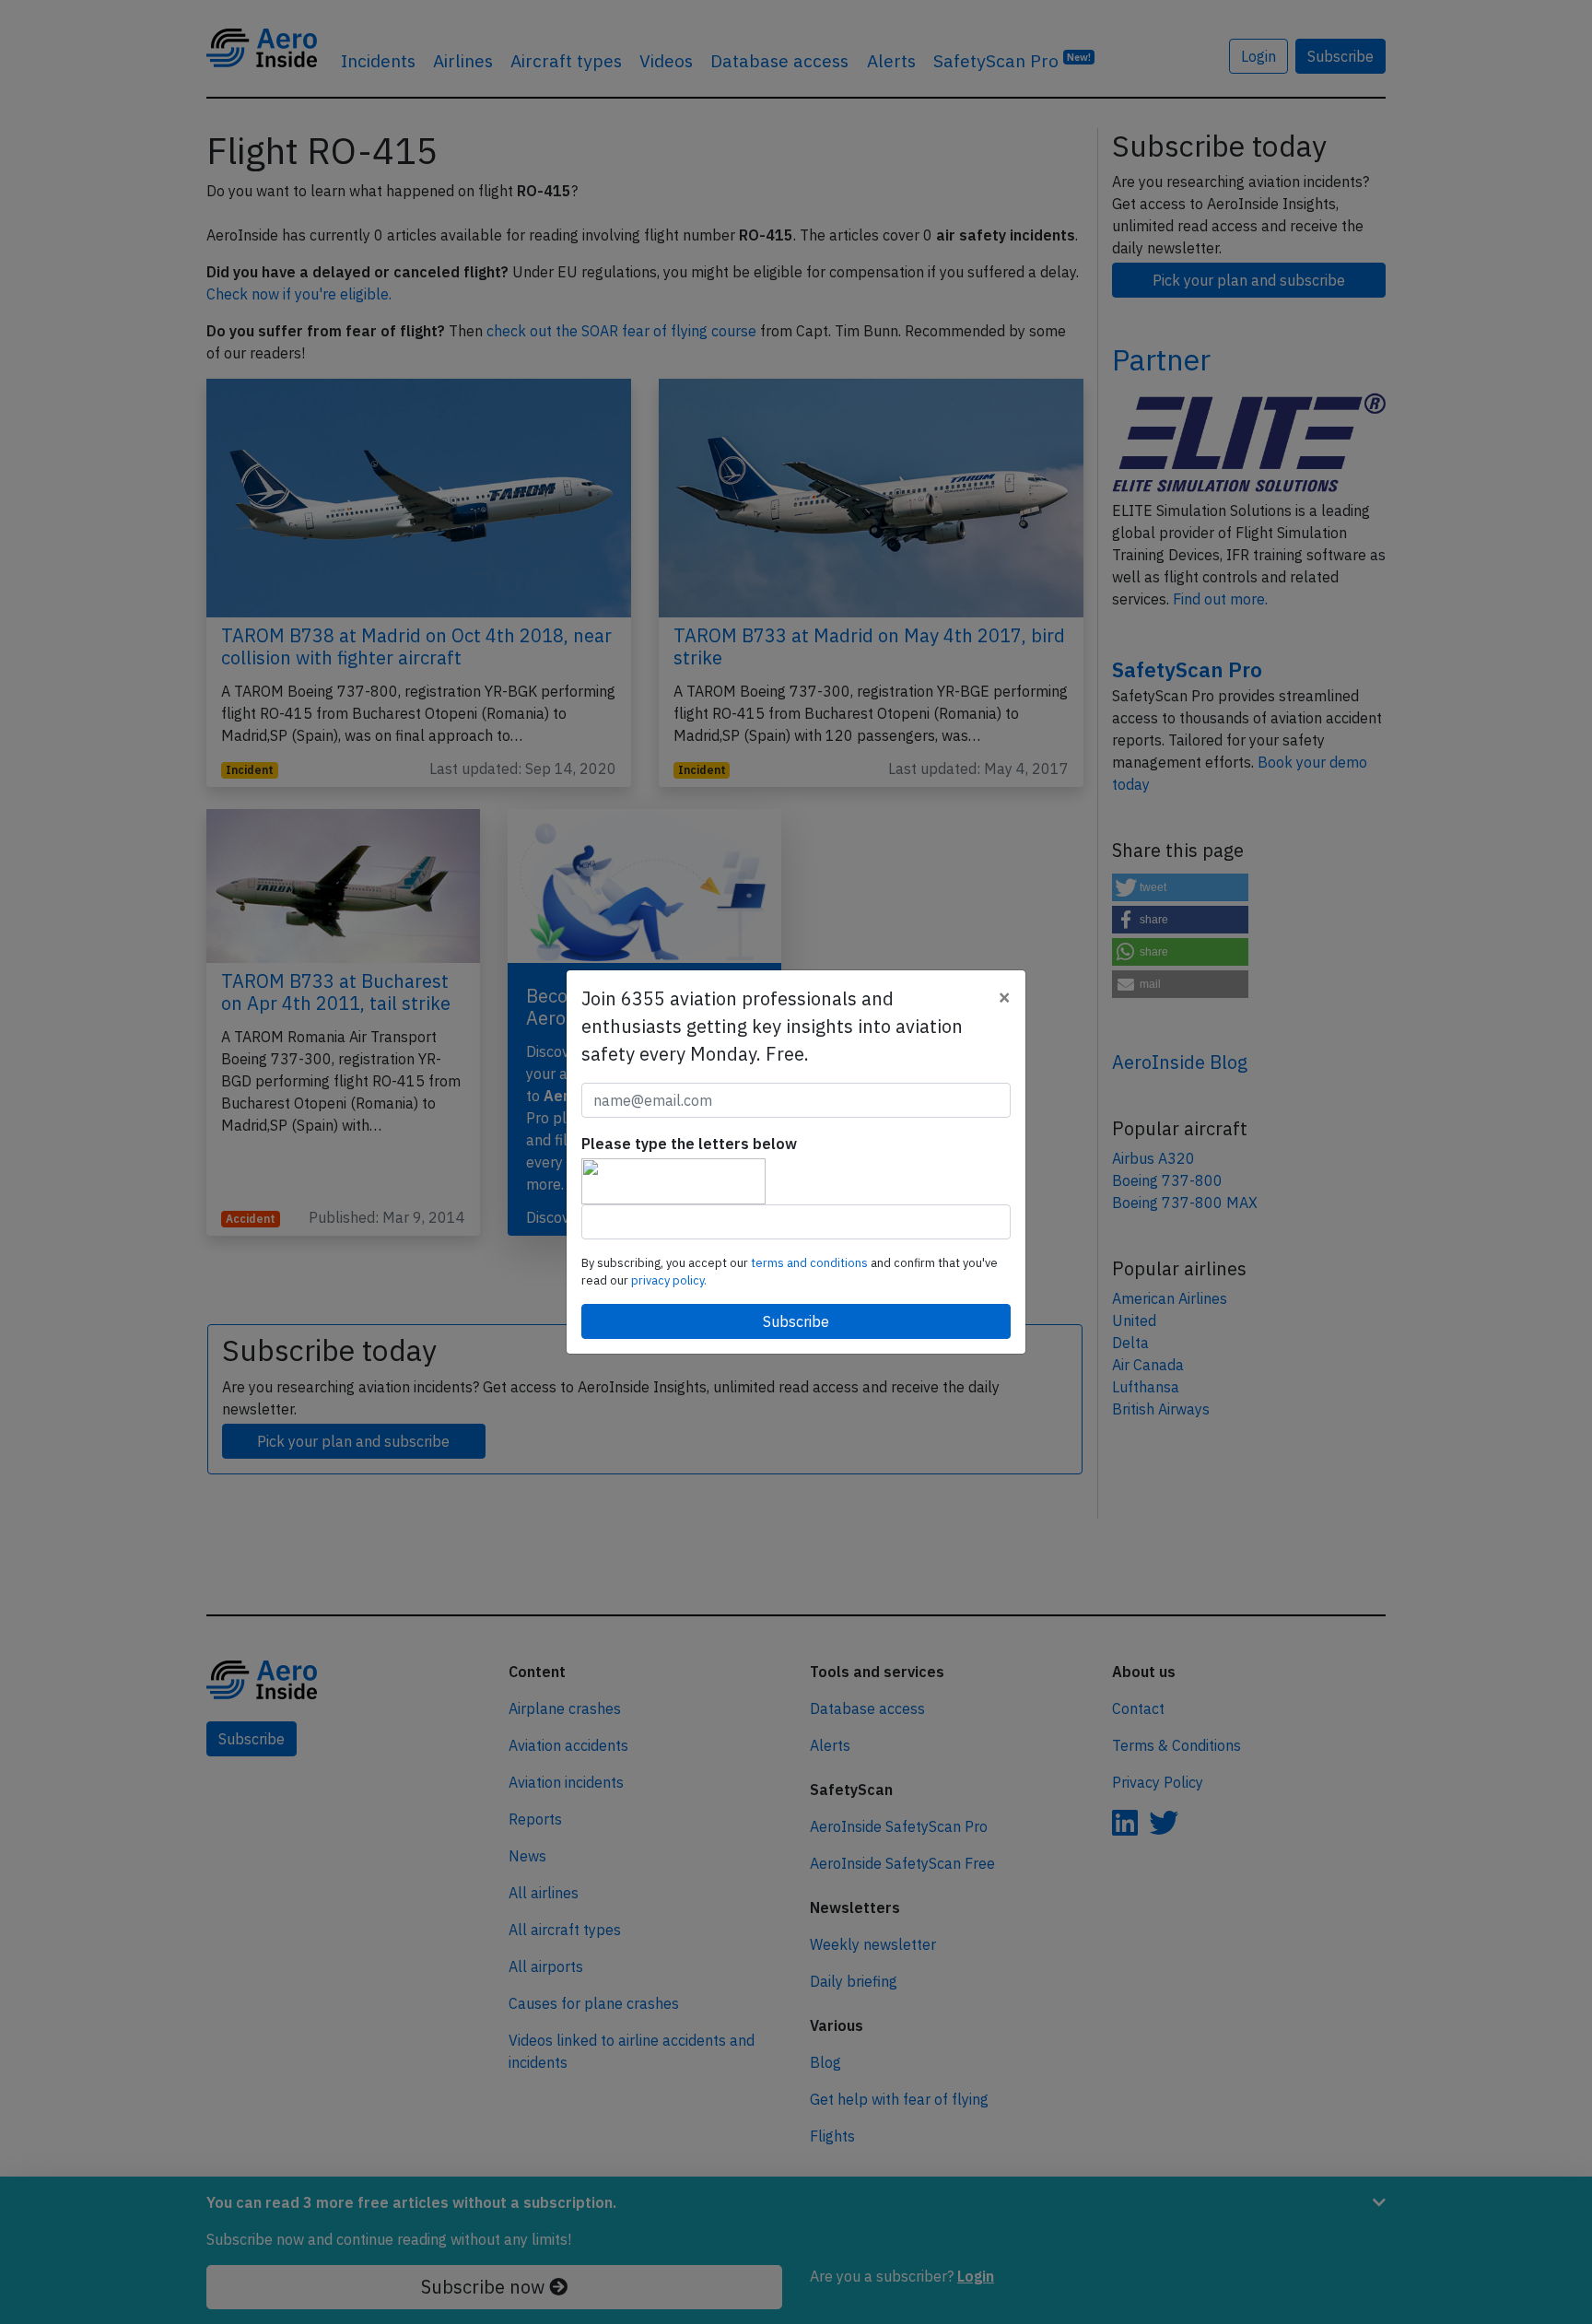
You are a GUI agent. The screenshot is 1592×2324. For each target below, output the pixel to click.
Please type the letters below (689, 1144)
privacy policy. (669, 1280)
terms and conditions (811, 1263)
